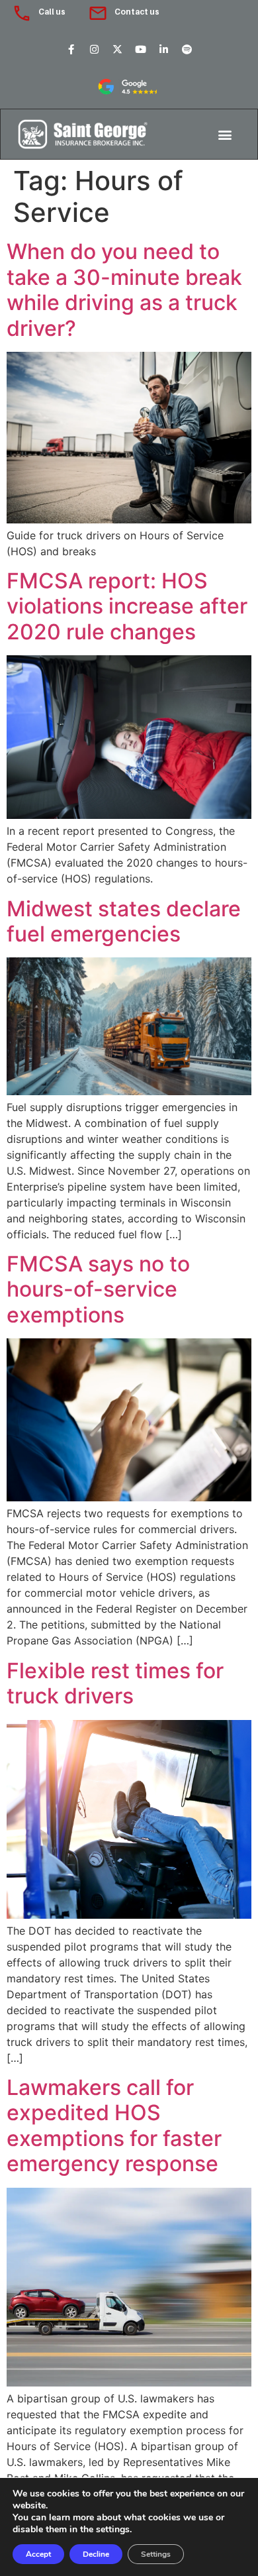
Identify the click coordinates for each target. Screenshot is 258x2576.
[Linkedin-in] (163, 49)
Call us (52, 12)
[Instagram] (94, 49)
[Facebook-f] (71, 49)
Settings (156, 2554)
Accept (38, 2554)
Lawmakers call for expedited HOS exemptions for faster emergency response (114, 2125)
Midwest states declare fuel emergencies (124, 921)
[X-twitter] (117, 49)
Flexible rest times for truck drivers (115, 1683)
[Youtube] (140, 49)
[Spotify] (187, 49)
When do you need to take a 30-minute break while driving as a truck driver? (124, 290)
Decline (96, 2554)
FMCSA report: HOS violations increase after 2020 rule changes (127, 606)
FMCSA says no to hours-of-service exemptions (98, 1289)
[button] (225, 134)
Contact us (137, 12)
